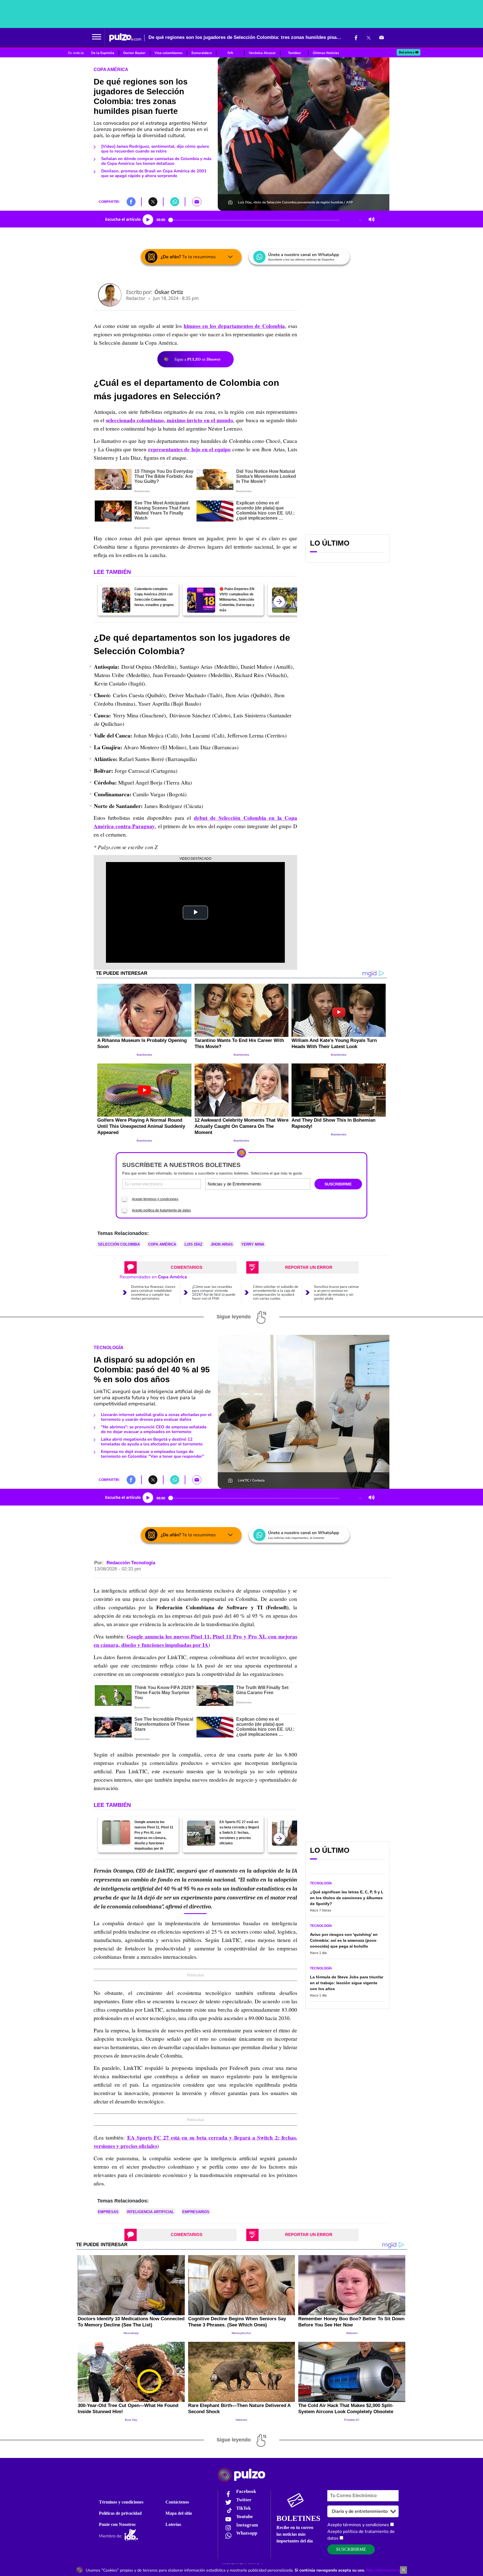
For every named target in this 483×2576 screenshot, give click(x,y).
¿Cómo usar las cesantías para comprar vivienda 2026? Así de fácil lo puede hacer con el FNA (214, 1293)
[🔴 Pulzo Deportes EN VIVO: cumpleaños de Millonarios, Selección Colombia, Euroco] (201, 600)
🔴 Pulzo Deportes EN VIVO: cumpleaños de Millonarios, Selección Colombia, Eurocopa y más (237, 600)
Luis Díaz (193, 1244)
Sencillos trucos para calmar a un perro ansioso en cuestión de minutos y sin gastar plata (337, 1293)
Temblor (294, 53)
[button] (97, 37)
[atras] (279, 602)
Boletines (407, 52)
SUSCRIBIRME (338, 1184)
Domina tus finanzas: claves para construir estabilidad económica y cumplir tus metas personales (153, 1293)
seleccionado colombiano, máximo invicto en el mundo (170, 420)
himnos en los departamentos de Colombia (234, 326)
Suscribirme (351, 2549)
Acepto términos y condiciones (155, 1199)
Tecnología (109, 1348)
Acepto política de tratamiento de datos (161, 1210)
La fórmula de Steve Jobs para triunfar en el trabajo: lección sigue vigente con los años (347, 1983)
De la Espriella (103, 53)
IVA (230, 53)
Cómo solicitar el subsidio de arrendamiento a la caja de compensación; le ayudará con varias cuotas (276, 1293)
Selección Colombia (119, 1244)
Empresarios (196, 2212)
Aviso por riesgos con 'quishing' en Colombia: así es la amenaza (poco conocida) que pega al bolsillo (344, 1940)
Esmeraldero (202, 53)
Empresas (108, 2212)
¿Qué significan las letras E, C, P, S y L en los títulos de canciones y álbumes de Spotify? (347, 1898)
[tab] (181, 1267)
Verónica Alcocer (262, 53)
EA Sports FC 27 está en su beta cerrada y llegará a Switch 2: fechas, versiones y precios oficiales (239, 1833)
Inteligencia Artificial (150, 2212)
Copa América (111, 70)
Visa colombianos (169, 53)
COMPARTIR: (109, 202)
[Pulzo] (125, 37)
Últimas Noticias (326, 53)
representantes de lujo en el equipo (189, 449)
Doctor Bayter (134, 53)
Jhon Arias (222, 1244)
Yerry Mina (253, 1244)
